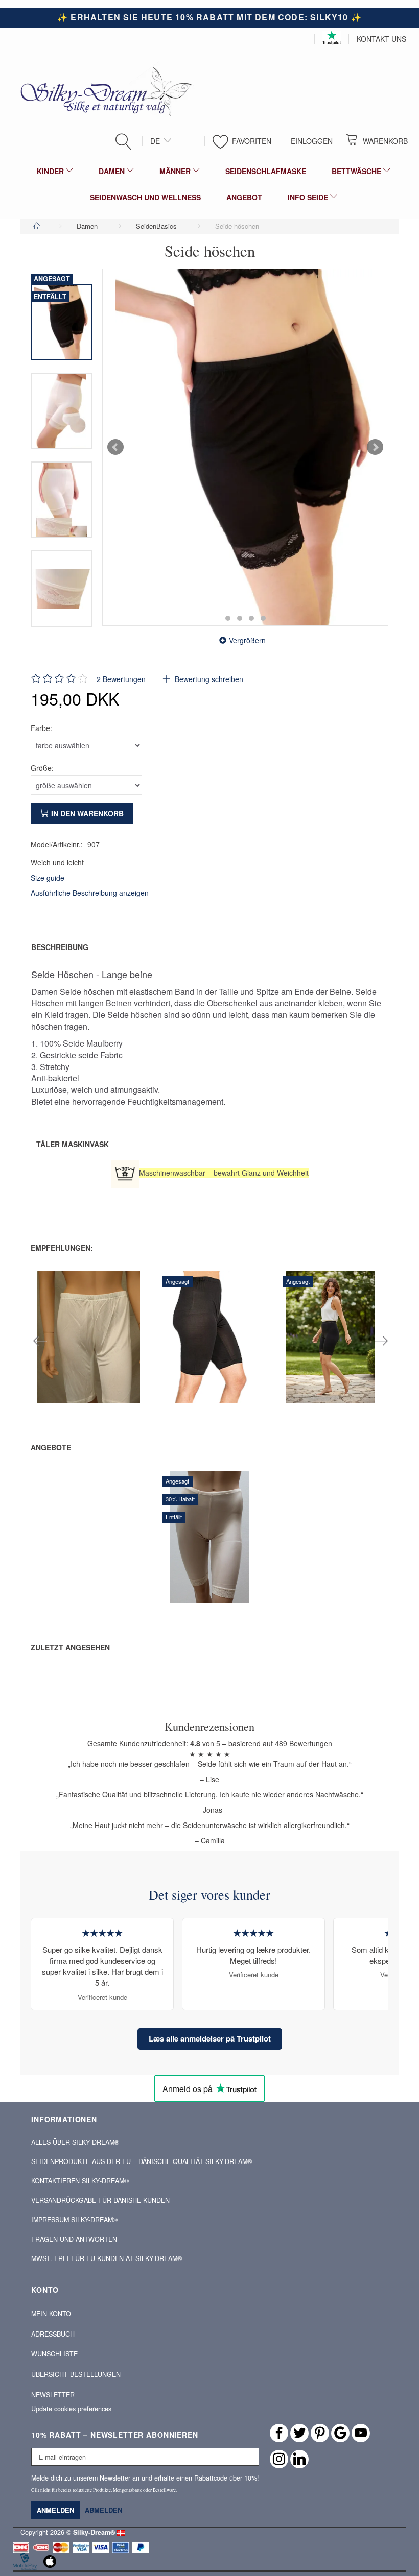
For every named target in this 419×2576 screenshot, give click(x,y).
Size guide (48, 878)
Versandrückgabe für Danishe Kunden (100, 2200)
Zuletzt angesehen (70, 1647)
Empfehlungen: (62, 1248)
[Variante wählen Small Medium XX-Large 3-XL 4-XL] (176, 1361)
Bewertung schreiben (208, 679)
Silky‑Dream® (94, 2532)
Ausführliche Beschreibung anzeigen (90, 893)
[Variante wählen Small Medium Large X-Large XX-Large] (55, 1361)
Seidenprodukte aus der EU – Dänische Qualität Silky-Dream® (142, 2161)
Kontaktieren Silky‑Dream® (80, 2181)
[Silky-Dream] (102, 90)
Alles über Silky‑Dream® (75, 2142)
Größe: (42, 768)
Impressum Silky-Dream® (74, 2220)
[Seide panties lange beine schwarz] (245, 447)
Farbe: (41, 728)
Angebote (51, 1447)
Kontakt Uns (381, 39)
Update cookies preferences (71, 2409)
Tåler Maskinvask (73, 1144)
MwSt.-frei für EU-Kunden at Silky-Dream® (107, 2258)
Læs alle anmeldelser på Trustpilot (210, 2038)
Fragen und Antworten (74, 2239)
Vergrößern (247, 640)
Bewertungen (121, 679)
